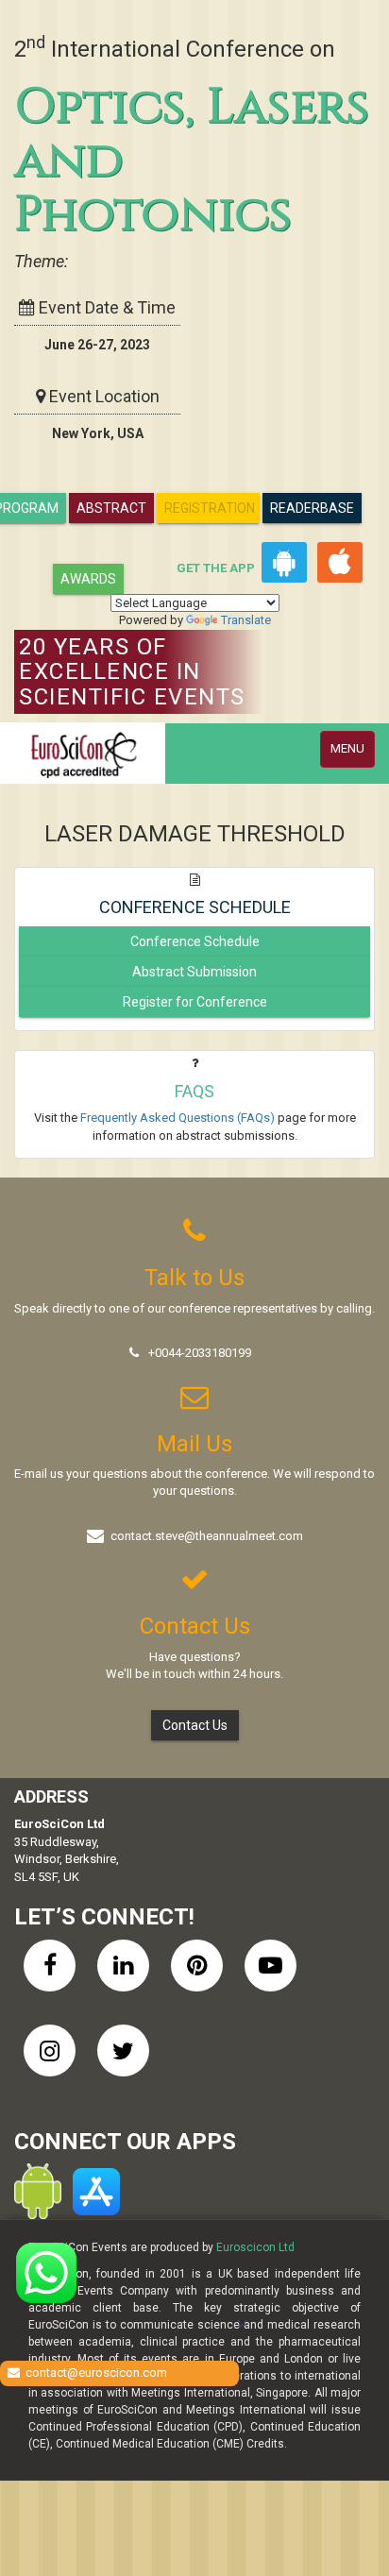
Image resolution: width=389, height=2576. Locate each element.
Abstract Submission (194, 972)
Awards (88, 579)
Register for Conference (195, 1002)
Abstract (111, 508)
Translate (246, 620)
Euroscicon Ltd (255, 2247)
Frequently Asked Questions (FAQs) (178, 1118)
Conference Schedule (195, 941)
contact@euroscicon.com (96, 2373)
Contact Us (195, 1725)
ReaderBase (312, 508)
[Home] (83, 753)
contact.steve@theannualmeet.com (207, 1536)
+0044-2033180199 (200, 1353)
